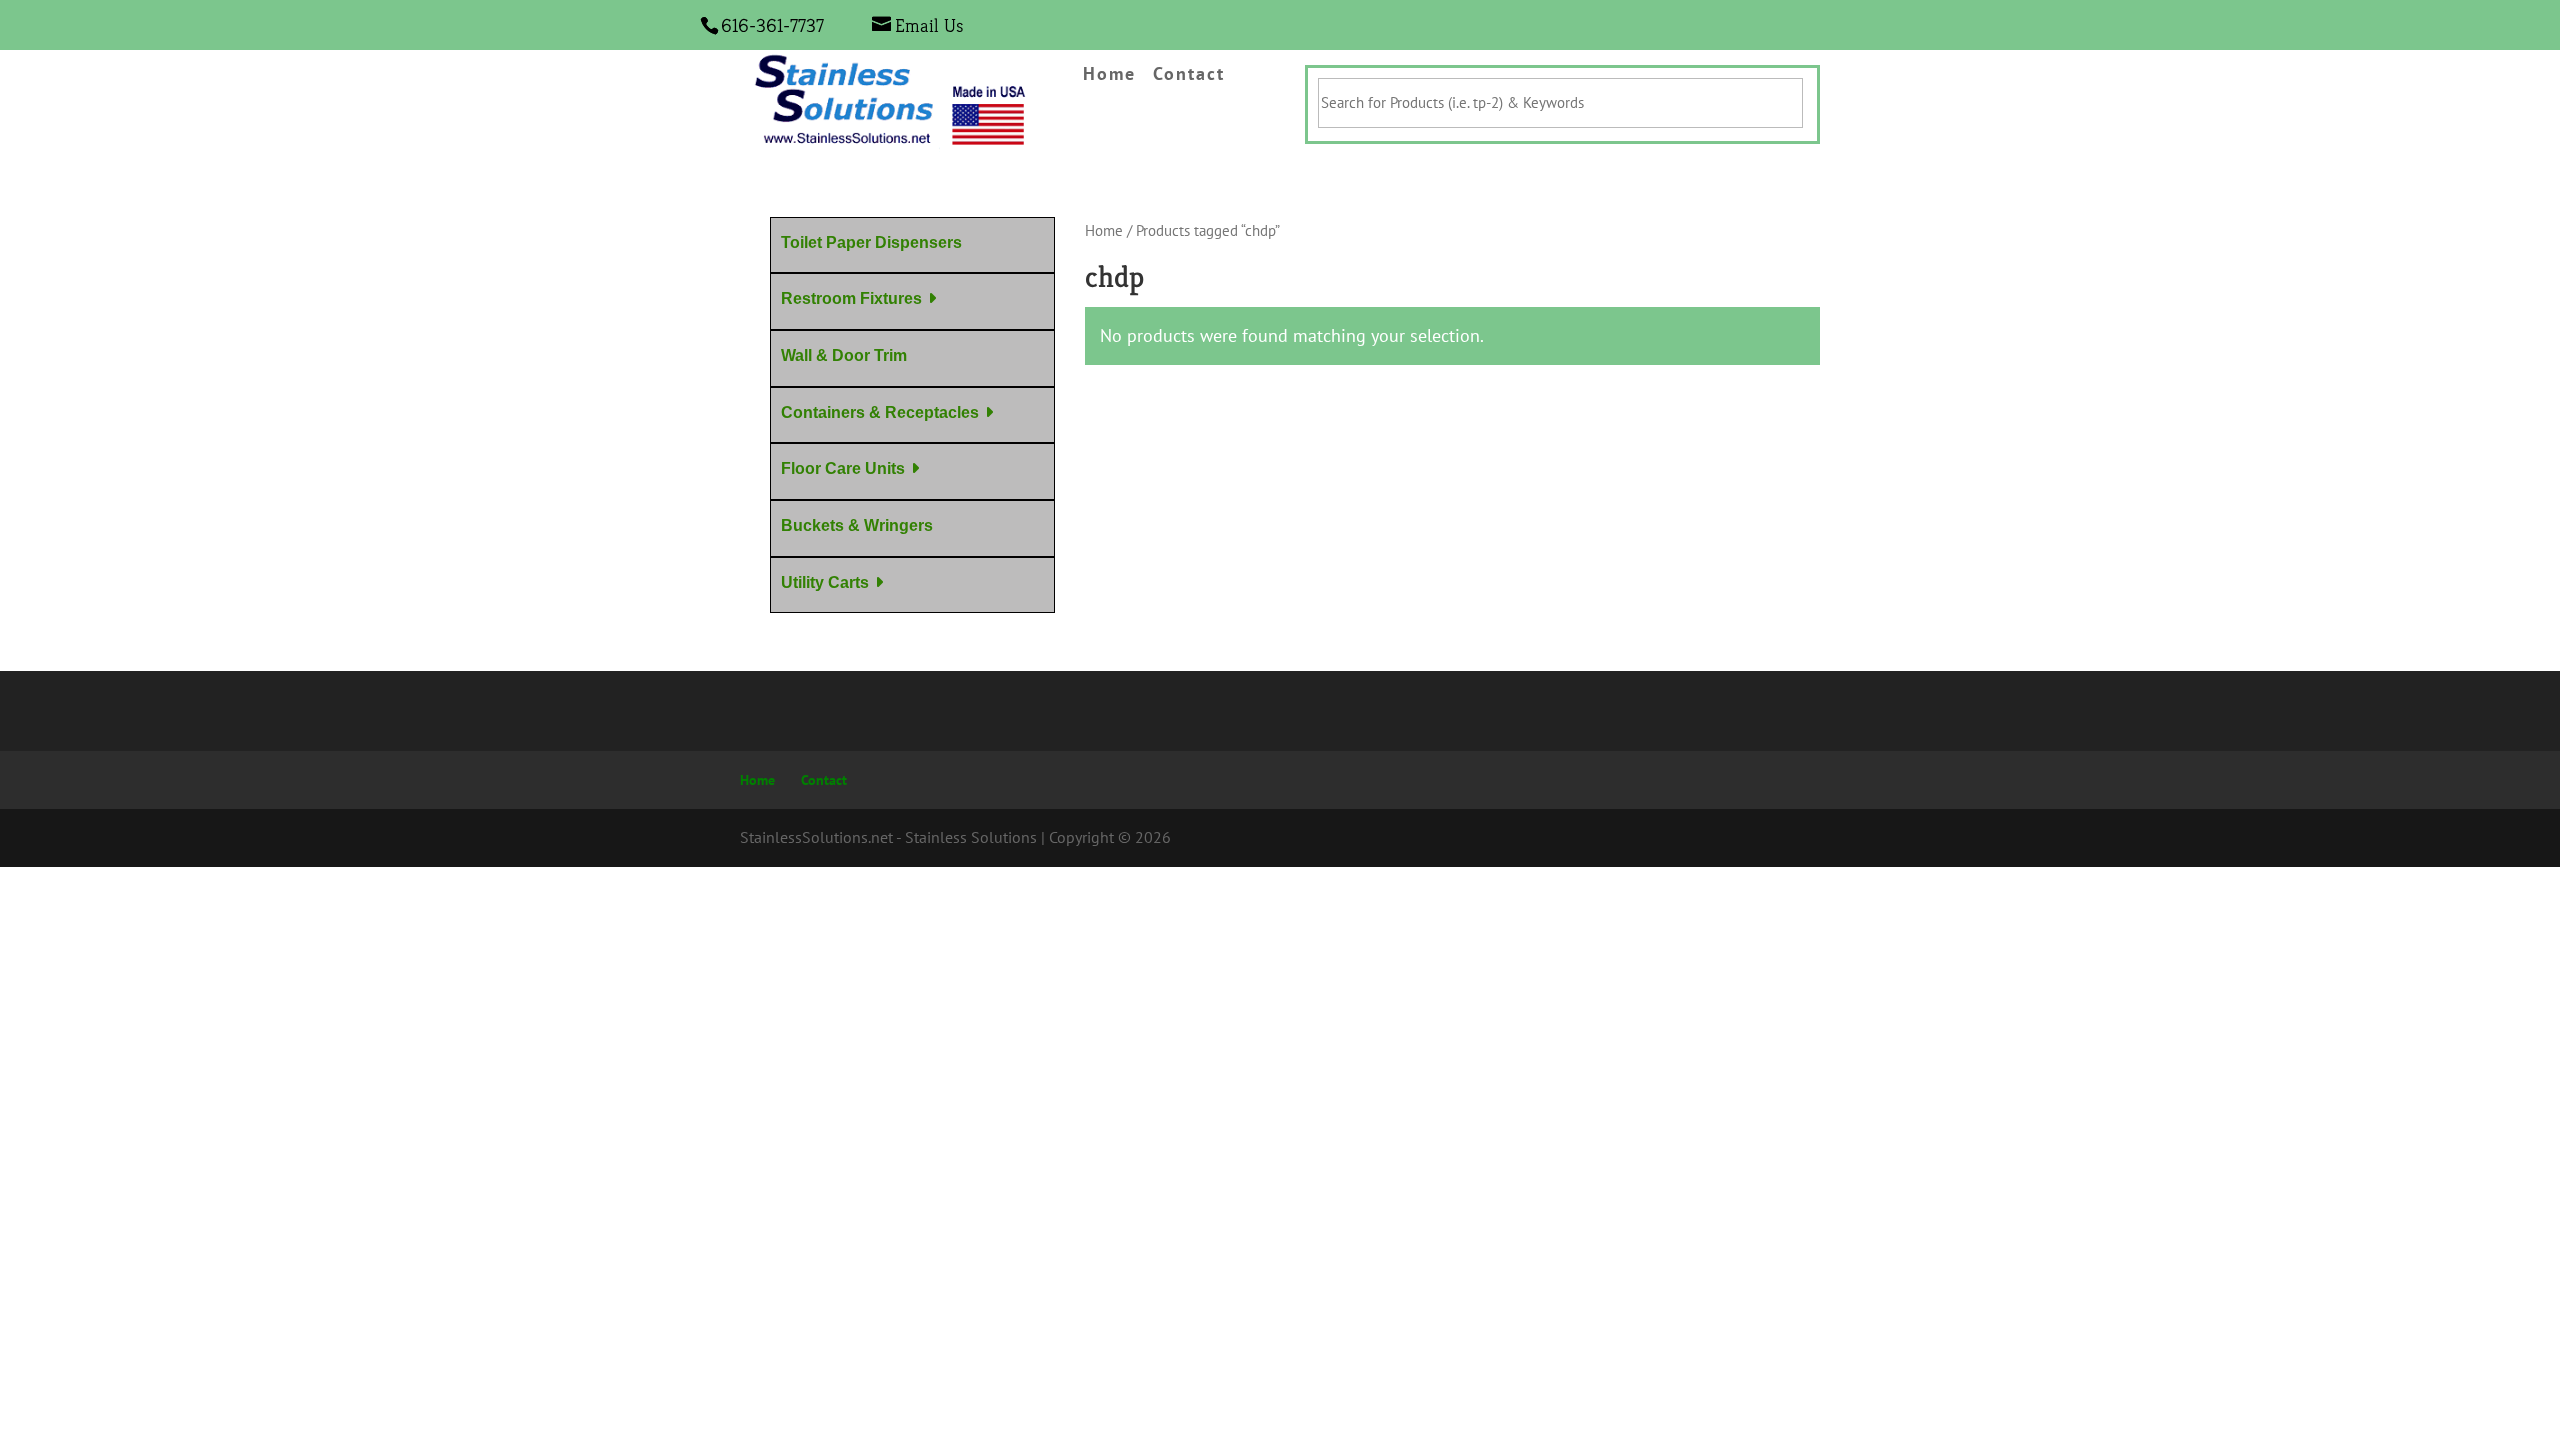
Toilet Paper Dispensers (871, 242)
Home (1109, 75)
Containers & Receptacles (880, 412)
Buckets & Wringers (857, 525)
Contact (1189, 75)
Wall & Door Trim (844, 355)
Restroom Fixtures (851, 298)
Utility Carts (825, 582)
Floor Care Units (843, 468)
